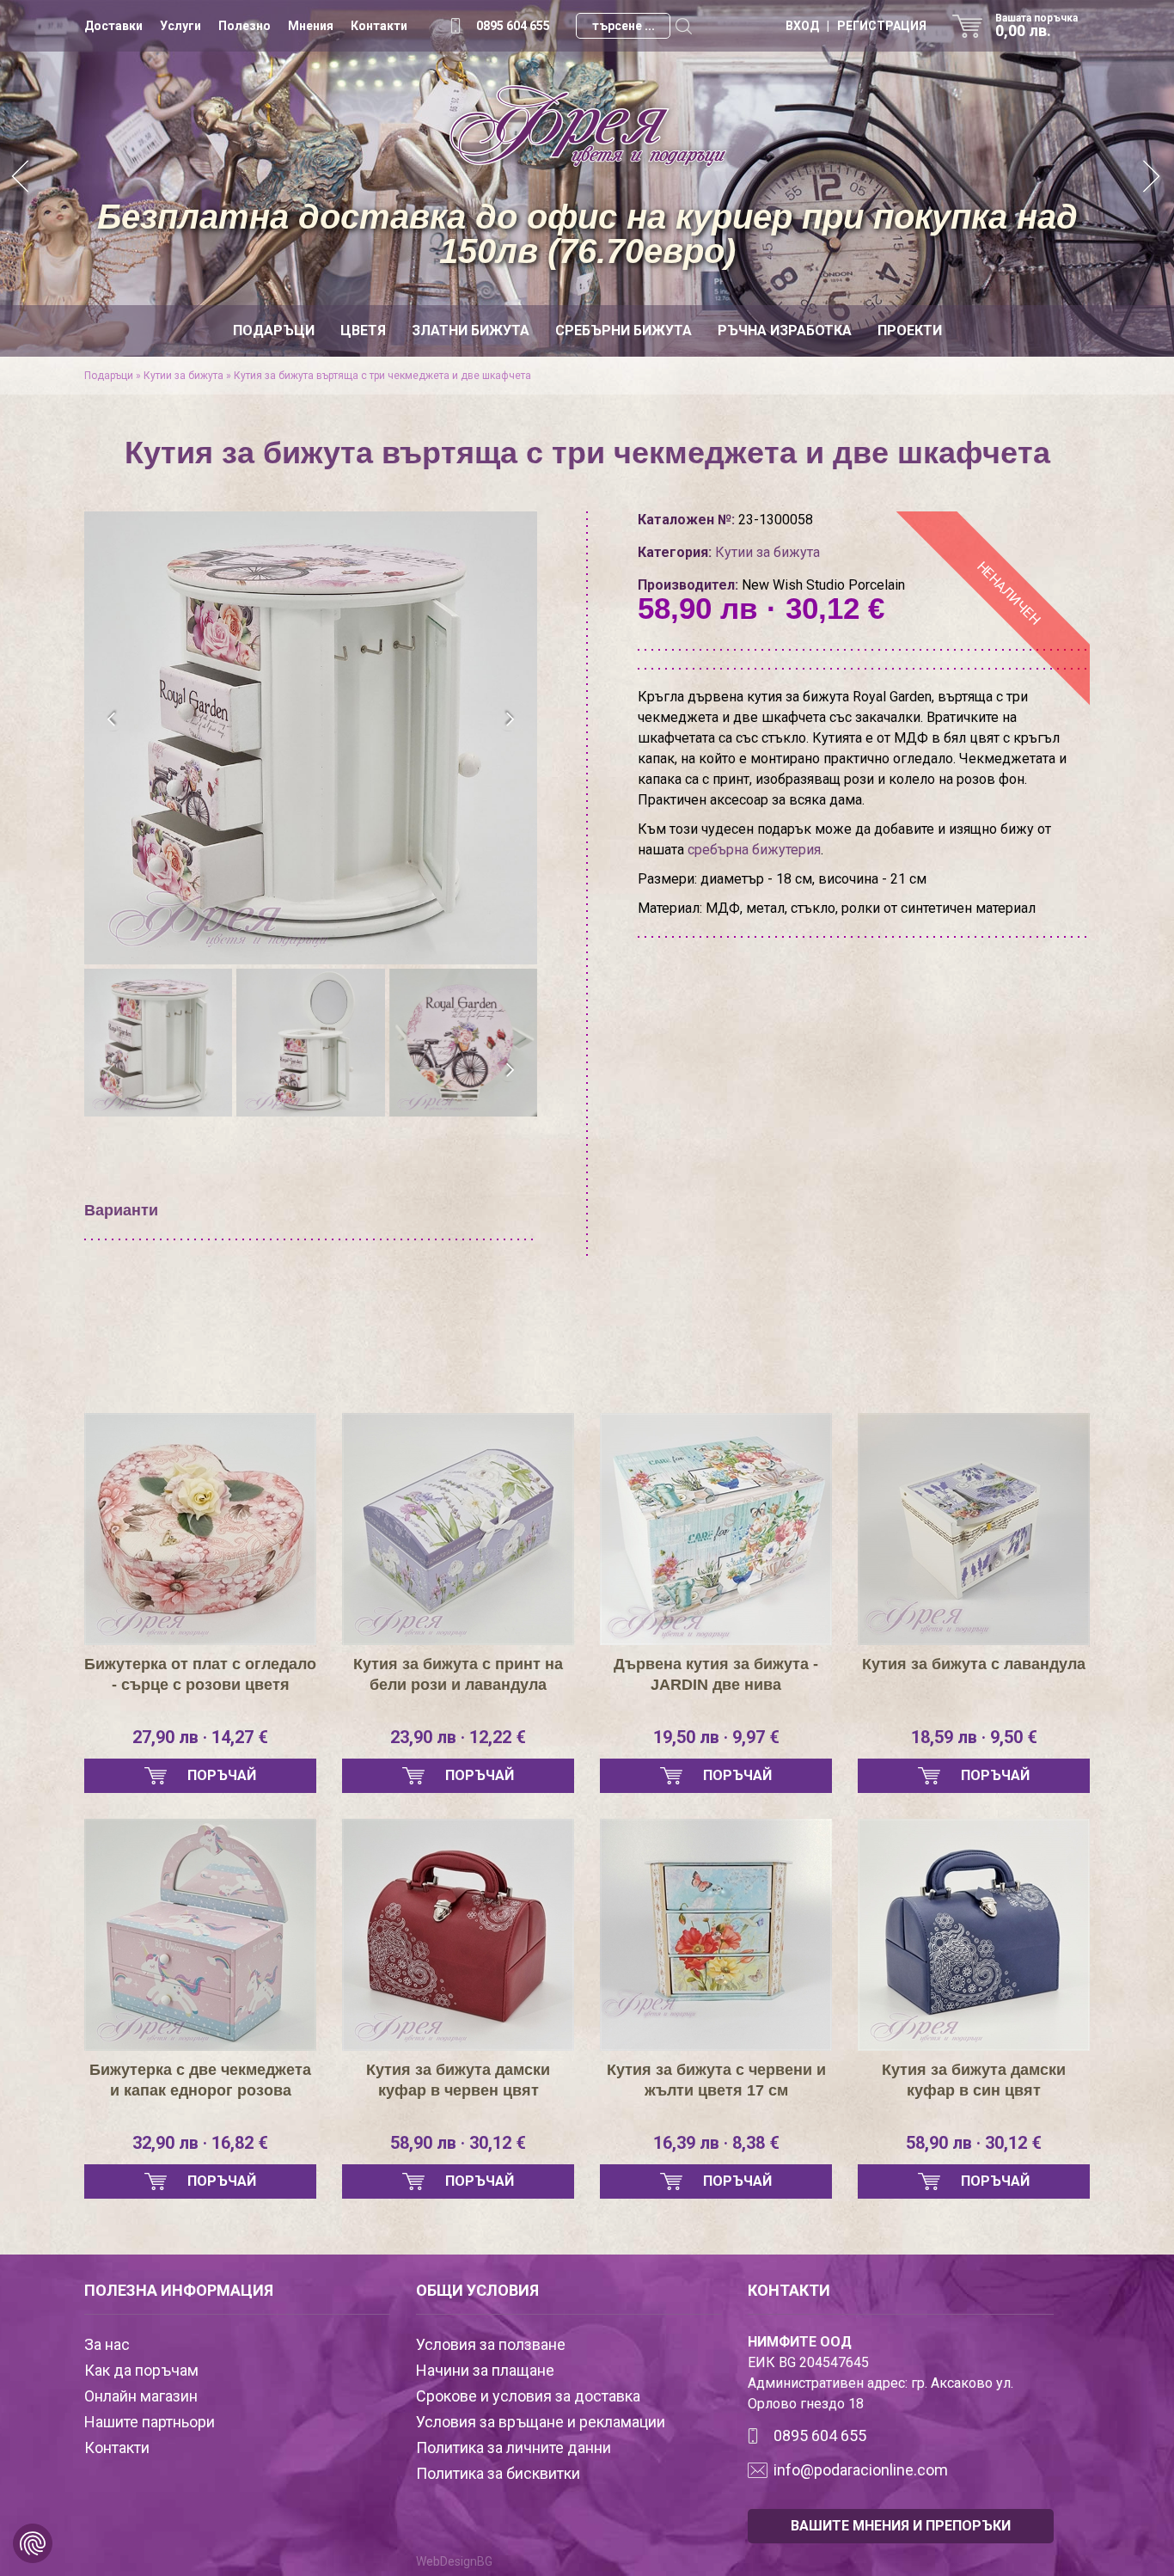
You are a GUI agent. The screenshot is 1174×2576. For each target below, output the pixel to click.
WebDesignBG (454, 2561)
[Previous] (21, 178)
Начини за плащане (485, 2370)
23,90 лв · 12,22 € (458, 1737)
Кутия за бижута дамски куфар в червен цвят (458, 2080)
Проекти (910, 330)
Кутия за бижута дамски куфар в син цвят (974, 2080)
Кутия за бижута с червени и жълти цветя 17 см (716, 2080)
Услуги (180, 26)
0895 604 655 (513, 26)
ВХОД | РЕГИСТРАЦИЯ (856, 26)
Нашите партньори (150, 2422)
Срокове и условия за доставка (528, 2396)
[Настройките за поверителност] (33, 2543)
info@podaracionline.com (861, 2470)
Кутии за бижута (183, 376)
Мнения (311, 26)
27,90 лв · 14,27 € (200, 1737)
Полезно (245, 26)
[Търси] (683, 26)
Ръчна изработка (785, 330)
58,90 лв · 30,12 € (458, 2143)
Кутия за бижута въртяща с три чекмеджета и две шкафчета (382, 376)
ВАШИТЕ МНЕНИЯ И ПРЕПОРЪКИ (901, 2526)
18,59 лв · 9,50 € (974, 1737)
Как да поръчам (141, 2370)
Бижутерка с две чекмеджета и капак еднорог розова (200, 2080)
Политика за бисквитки (498, 2473)
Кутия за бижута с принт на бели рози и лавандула (458, 1674)
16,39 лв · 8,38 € (716, 2143)
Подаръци (274, 330)
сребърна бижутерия (754, 850)
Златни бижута (471, 330)
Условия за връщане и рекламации (541, 2422)
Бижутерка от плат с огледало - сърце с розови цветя (200, 1674)
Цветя (363, 330)
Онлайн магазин (141, 2396)
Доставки (113, 26)
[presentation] (112, 719)
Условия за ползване (491, 2344)
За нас (107, 2344)
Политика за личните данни (514, 2448)
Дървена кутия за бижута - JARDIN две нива (716, 1674)
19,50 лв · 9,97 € (716, 1737)
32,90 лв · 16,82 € (200, 2143)
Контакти (379, 26)
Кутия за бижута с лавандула (974, 1664)
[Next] (1153, 178)
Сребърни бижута (624, 330)
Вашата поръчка (1036, 26)
